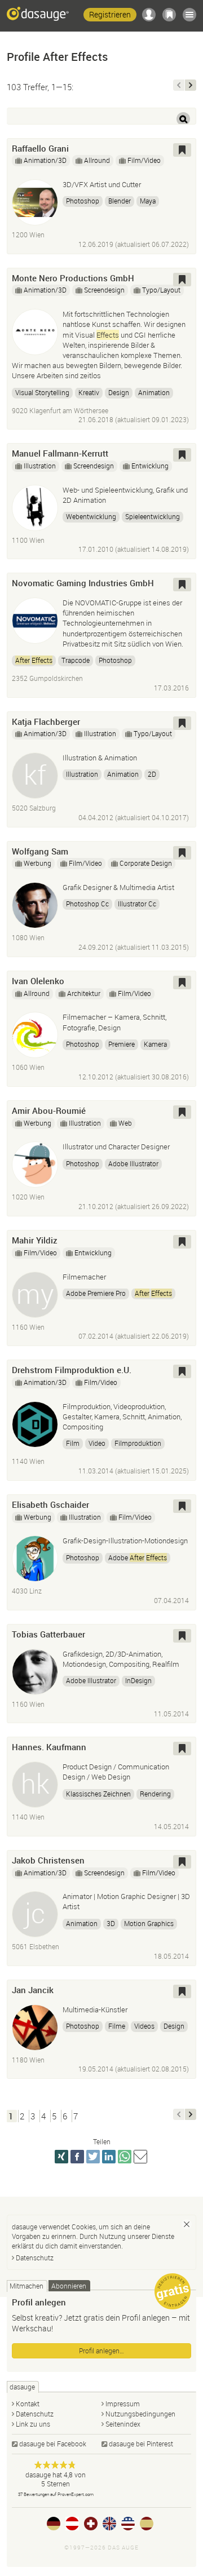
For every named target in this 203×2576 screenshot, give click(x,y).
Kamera (155, 1044)
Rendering (155, 1794)
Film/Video (144, 160)
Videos (144, 2026)
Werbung (37, 863)
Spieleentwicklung (153, 516)
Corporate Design (146, 863)
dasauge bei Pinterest (141, 2444)
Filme (117, 2026)
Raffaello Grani (40, 148)
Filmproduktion (138, 1443)
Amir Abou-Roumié (49, 1110)
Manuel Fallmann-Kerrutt (60, 453)
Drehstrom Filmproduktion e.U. (72, 1370)
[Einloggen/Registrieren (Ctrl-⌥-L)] (149, 15)
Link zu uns (33, 2424)
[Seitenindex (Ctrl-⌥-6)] (189, 15)
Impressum (123, 2404)
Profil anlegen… (101, 2351)
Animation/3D (45, 160)
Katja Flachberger (46, 722)
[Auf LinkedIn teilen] (109, 2157)
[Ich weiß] (187, 2224)
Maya (148, 201)
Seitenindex (123, 2424)
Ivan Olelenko (38, 981)
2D (152, 774)
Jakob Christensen (48, 1860)
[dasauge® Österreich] (72, 2524)
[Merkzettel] (169, 15)
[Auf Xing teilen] (61, 2157)
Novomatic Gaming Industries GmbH (83, 583)
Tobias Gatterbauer (48, 1634)
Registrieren (110, 14)
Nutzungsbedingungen (140, 2414)
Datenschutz (35, 2258)
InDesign (138, 1680)
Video (97, 1443)
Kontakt (28, 2404)
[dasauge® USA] (128, 2524)
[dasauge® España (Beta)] (147, 2524)
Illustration (40, 466)
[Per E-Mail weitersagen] (140, 2157)
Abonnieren (69, 2286)
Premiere (122, 1044)
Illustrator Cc (137, 904)
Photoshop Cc (87, 904)
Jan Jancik (33, 1990)
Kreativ (89, 392)
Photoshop (83, 201)
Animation (154, 392)
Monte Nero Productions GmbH (73, 278)
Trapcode (76, 660)
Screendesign (104, 290)
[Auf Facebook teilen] (77, 2157)
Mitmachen (27, 2286)
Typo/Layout (161, 290)
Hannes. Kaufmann (49, 1747)
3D (111, 1923)
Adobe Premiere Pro (96, 1293)
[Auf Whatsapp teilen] (125, 2157)
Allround (97, 160)
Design (119, 392)
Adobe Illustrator (133, 1163)
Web (125, 1123)
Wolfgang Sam (40, 851)
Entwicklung (150, 466)
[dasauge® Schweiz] (91, 2524)
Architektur (84, 993)
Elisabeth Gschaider (50, 1504)
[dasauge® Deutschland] (54, 2524)
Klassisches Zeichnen (98, 1794)
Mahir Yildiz (35, 1240)
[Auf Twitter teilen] (93, 2157)
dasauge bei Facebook (53, 2444)
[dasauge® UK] (109, 2524)
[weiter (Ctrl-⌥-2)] (191, 85)
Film (73, 1443)
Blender (120, 201)
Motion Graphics (149, 1923)
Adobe (138, 1557)
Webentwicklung (91, 516)
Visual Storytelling (42, 392)
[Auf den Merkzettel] (182, 150)
